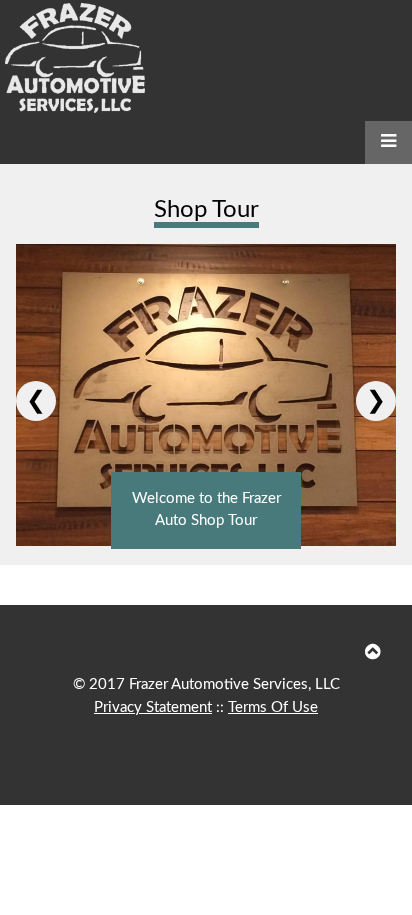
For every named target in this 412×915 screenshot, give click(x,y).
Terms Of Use (273, 707)
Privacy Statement (153, 707)
